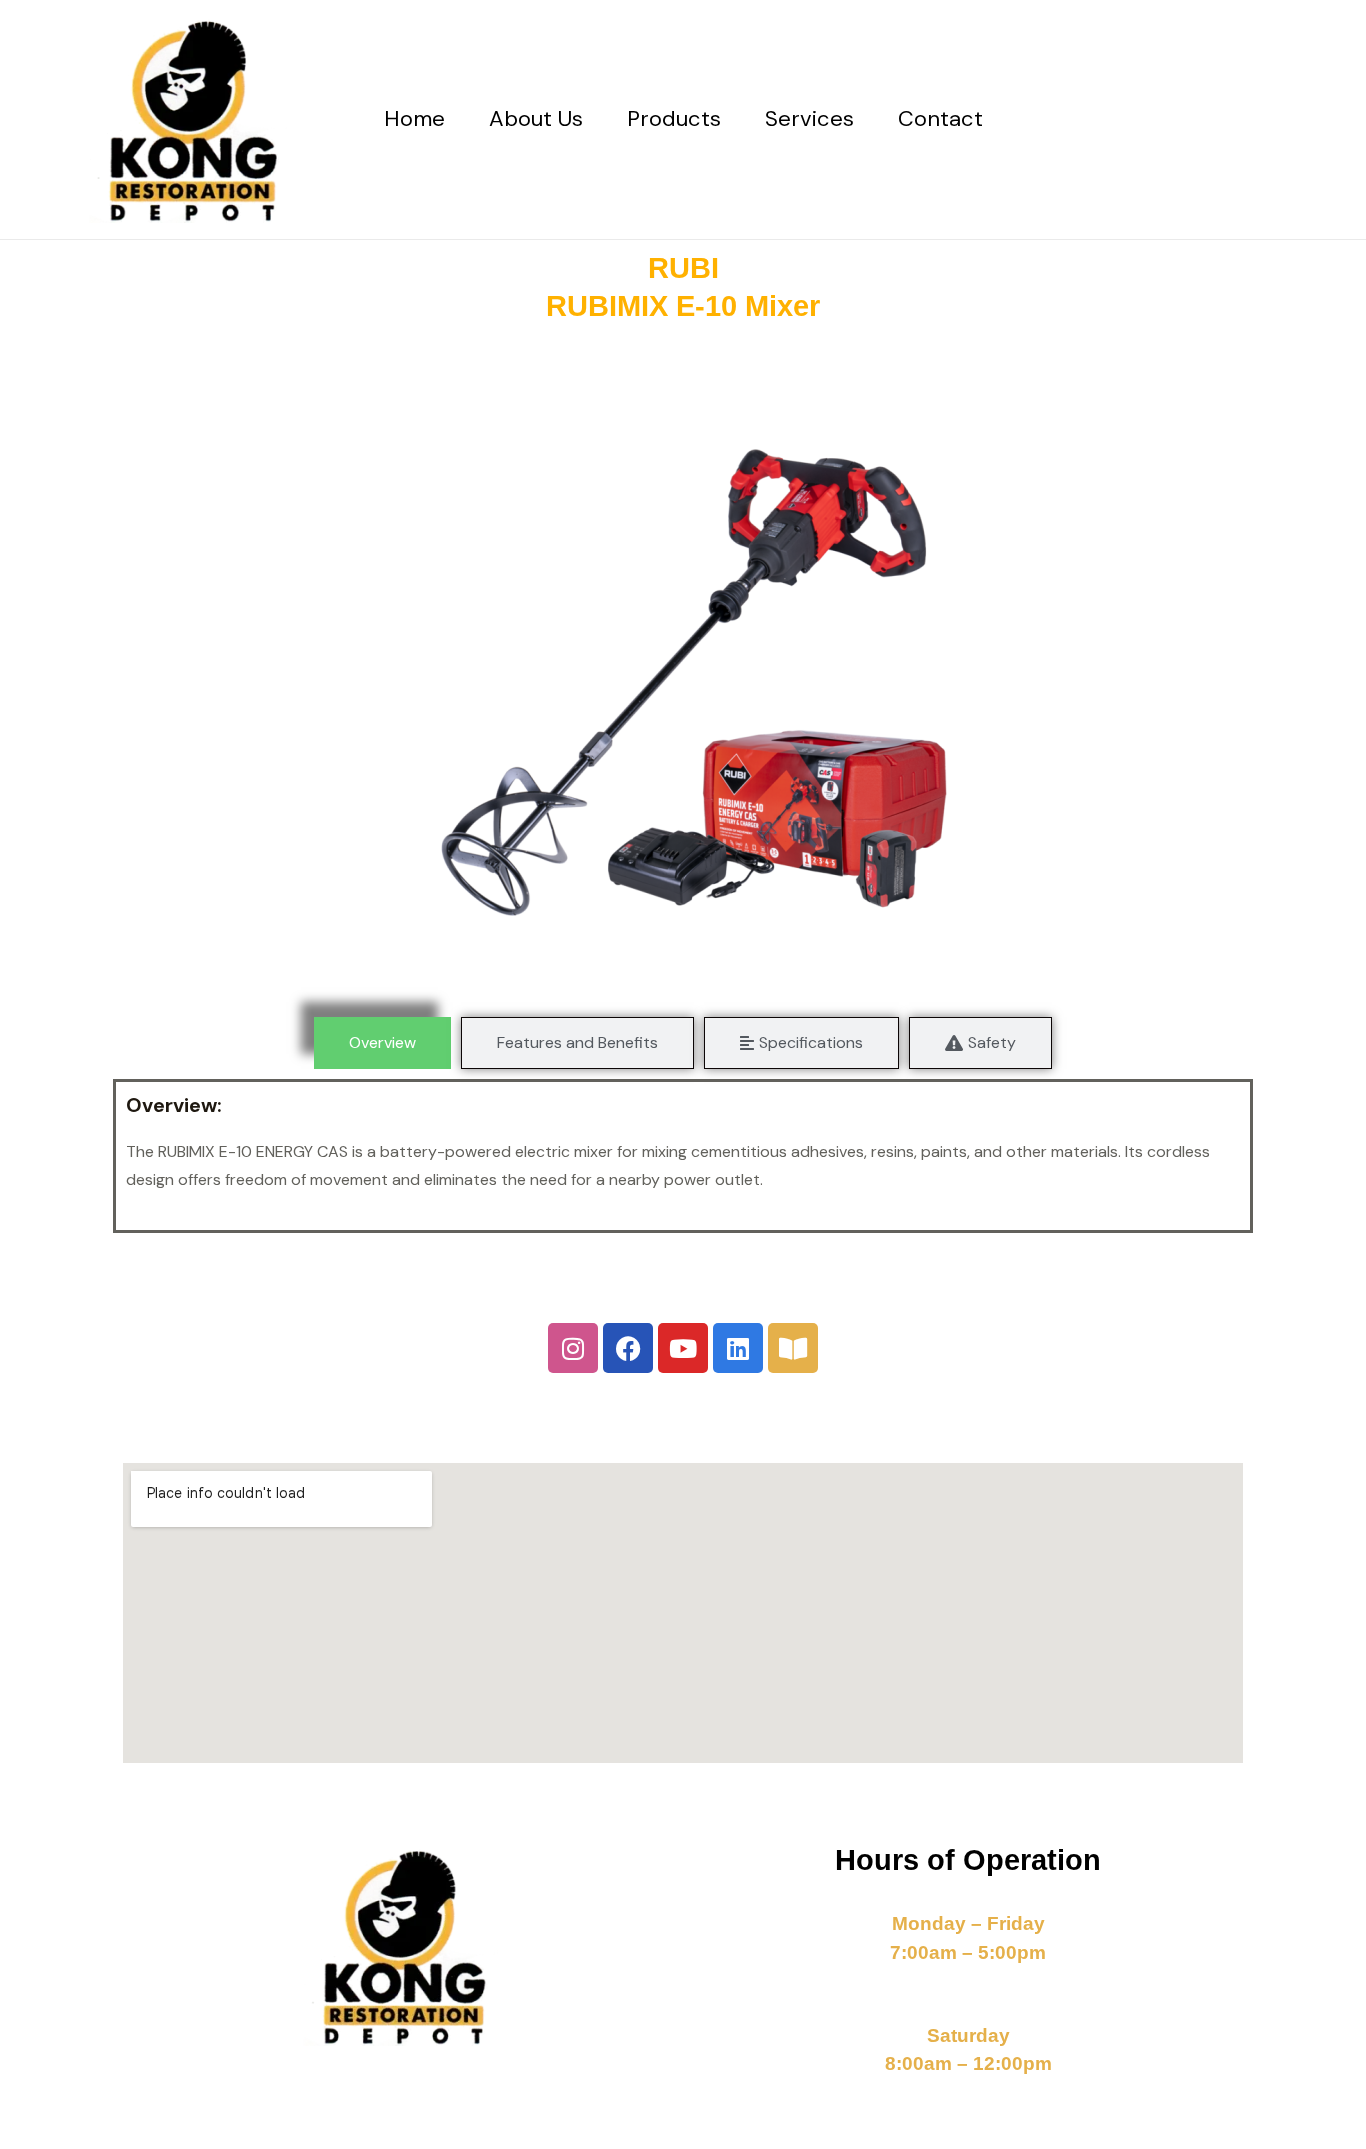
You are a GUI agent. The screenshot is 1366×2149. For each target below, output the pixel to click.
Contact (940, 118)
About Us (536, 118)
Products (674, 118)
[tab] (382, 1043)
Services (809, 118)
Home (414, 118)
